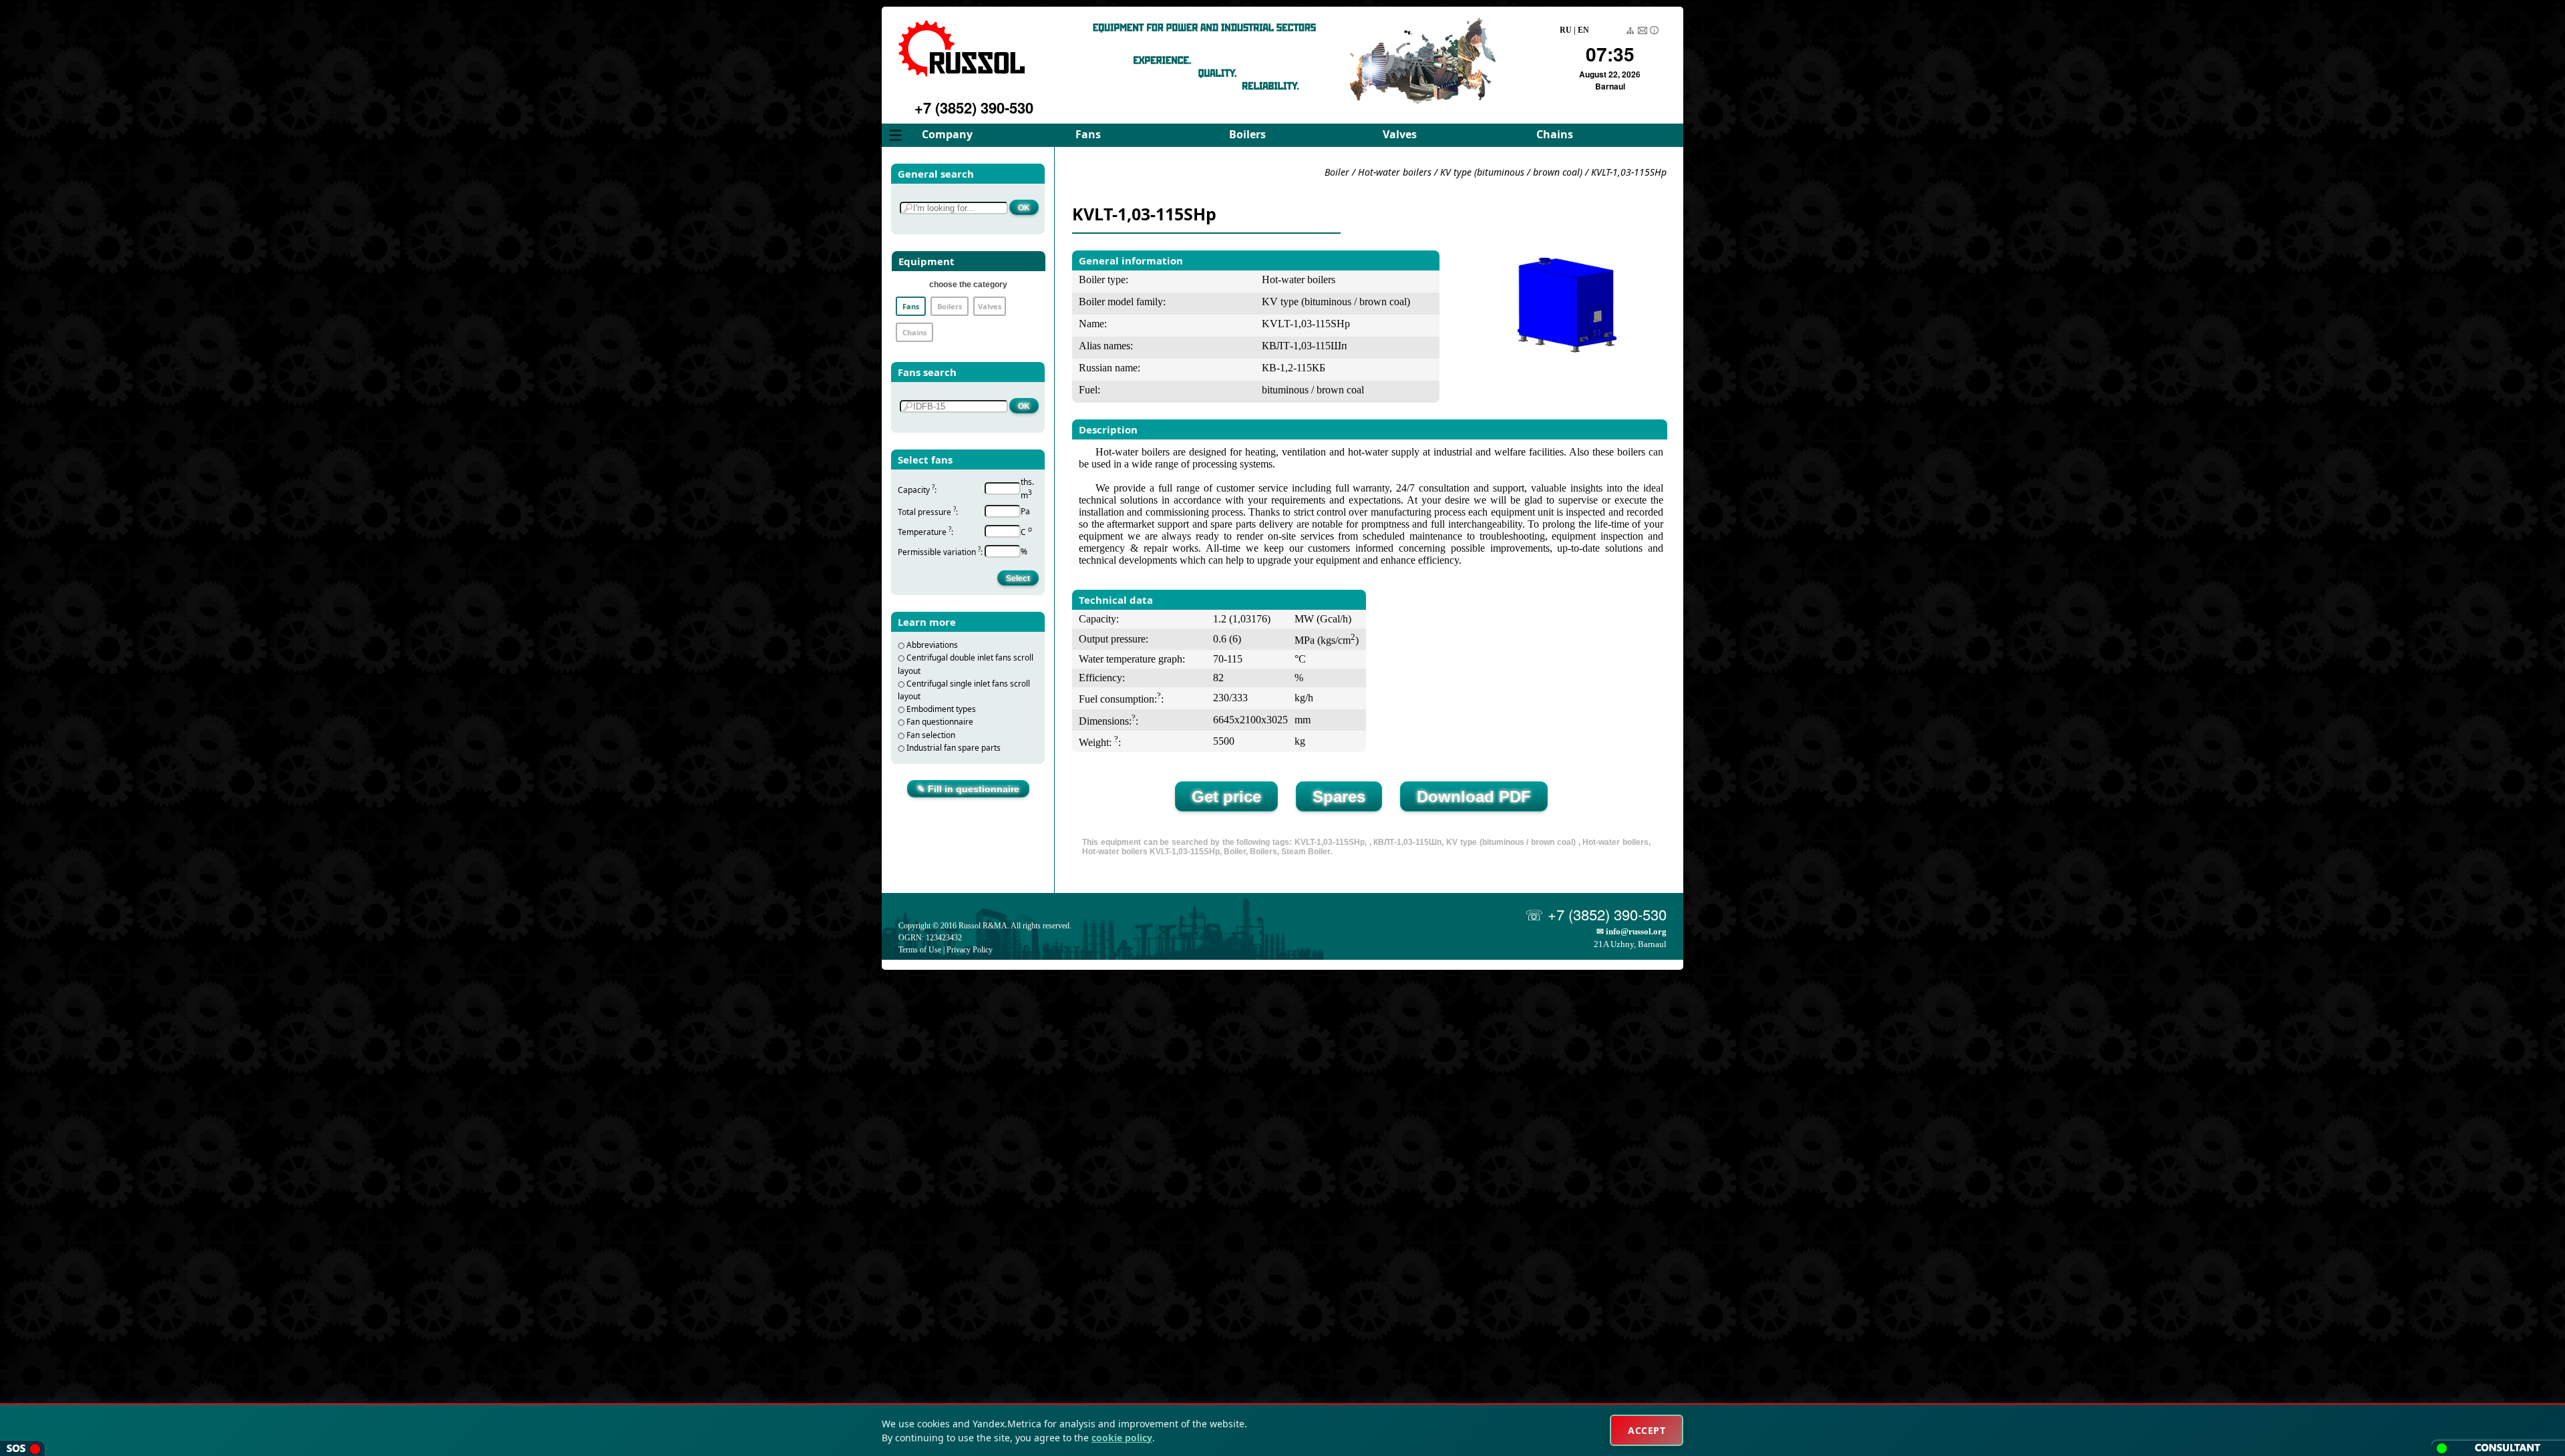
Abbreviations (932, 645)
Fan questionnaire (940, 722)
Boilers (1247, 134)
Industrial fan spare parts (954, 748)
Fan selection (931, 735)
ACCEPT (1647, 1430)
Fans (1088, 134)
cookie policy (1122, 1438)
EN (1583, 30)
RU (1566, 30)
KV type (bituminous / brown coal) (1513, 172)
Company (947, 134)
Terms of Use (920, 950)
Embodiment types (941, 709)
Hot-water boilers (1395, 172)
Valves (1400, 134)
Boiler (1337, 172)
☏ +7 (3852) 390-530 (1596, 914)
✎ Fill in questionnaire (968, 789)
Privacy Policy (970, 950)
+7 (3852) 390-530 (974, 108)
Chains (1555, 134)
